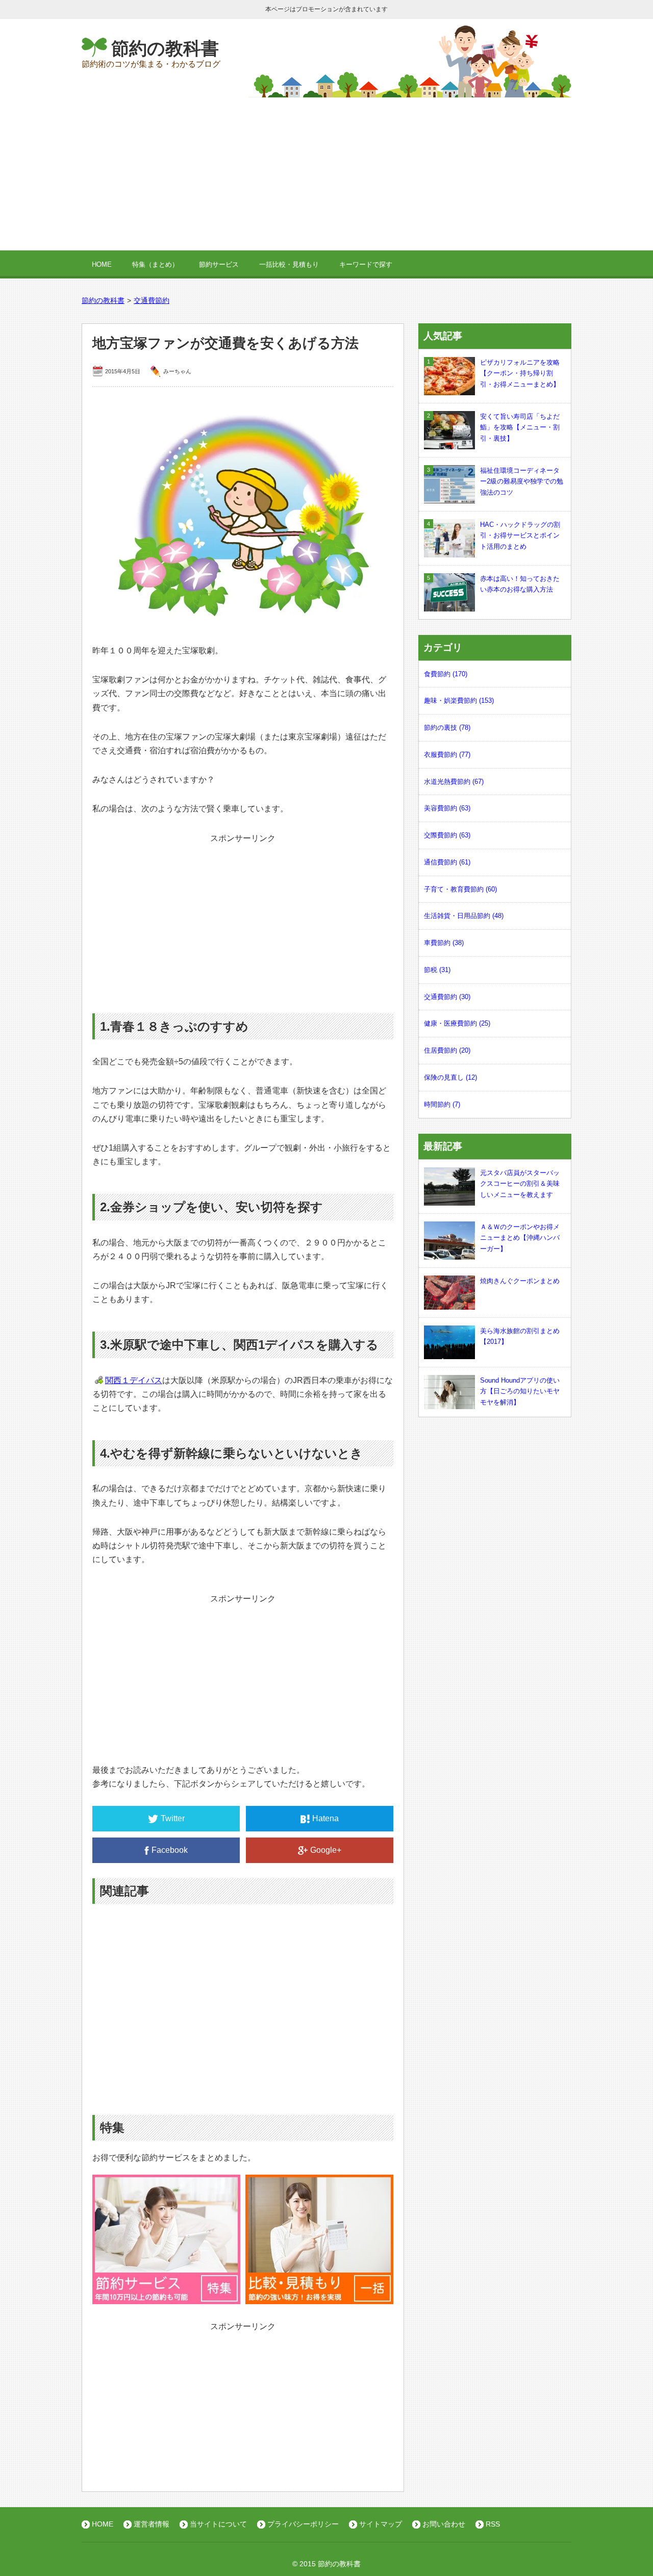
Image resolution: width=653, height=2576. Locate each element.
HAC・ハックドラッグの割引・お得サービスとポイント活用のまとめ (520, 536)
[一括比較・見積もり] (319, 2297)
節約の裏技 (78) (447, 728)
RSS (493, 2524)
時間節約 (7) (442, 1104)
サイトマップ (381, 2524)
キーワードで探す (366, 264)
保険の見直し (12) (450, 1077)
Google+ (326, 1850)
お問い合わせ (444, 2524)
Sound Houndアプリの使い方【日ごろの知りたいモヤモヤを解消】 (520, 1392)
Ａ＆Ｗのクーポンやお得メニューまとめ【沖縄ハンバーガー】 (520, 1238)
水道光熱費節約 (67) (454, 782)
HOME (102, 264)
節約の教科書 (165, 48)
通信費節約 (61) (447, 862)
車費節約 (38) (444, 943)
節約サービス (219, 264)
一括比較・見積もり (289, 264)
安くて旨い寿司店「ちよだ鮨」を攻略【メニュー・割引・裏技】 (520, 428)
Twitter (173, 1818)
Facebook (170, 1850)
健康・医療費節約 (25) (457, 1023)
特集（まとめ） (155, 264)
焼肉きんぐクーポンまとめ (520, 1281)
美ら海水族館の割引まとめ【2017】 (520, 1336)
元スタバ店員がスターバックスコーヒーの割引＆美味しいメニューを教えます (520, 1184)
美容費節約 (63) (447, 808)
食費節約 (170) (446, 674)
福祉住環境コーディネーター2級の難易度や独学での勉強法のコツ (522, 482)
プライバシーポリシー (303, 2524)
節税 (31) (437, 970)
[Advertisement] (326, 174)
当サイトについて (218, 2524)
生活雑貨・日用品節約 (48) (464, 916)
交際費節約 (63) (447, 835)
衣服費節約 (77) (447, 755)
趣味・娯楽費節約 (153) (459, 700)
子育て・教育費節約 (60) (460, 889)
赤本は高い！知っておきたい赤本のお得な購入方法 (520, 584)
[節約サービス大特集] (166, 2297)
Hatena (325, 1818)
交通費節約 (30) (447, 997)
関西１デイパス (134, 1380)
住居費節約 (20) (447, 1050)
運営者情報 (152, 2524)
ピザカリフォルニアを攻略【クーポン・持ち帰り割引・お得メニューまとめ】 (520, 374)
